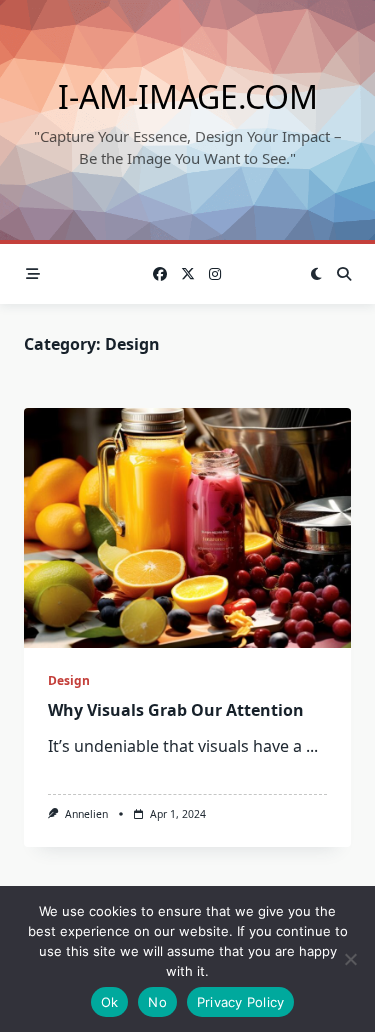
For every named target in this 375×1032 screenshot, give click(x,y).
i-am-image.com (188, 96)
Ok (110, 1002)
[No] (350, 959)
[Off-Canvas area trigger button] (33, 274)
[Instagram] (215, 274)
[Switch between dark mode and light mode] (316, 274)
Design (69, 680)
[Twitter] (188, 274)
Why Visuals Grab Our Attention (176, 710)
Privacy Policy (241, 1002)
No (157, 1002)
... (312, 746)
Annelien (86, 814)
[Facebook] (160, 274)
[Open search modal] (344, 274)
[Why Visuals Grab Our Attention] (187, 528)
